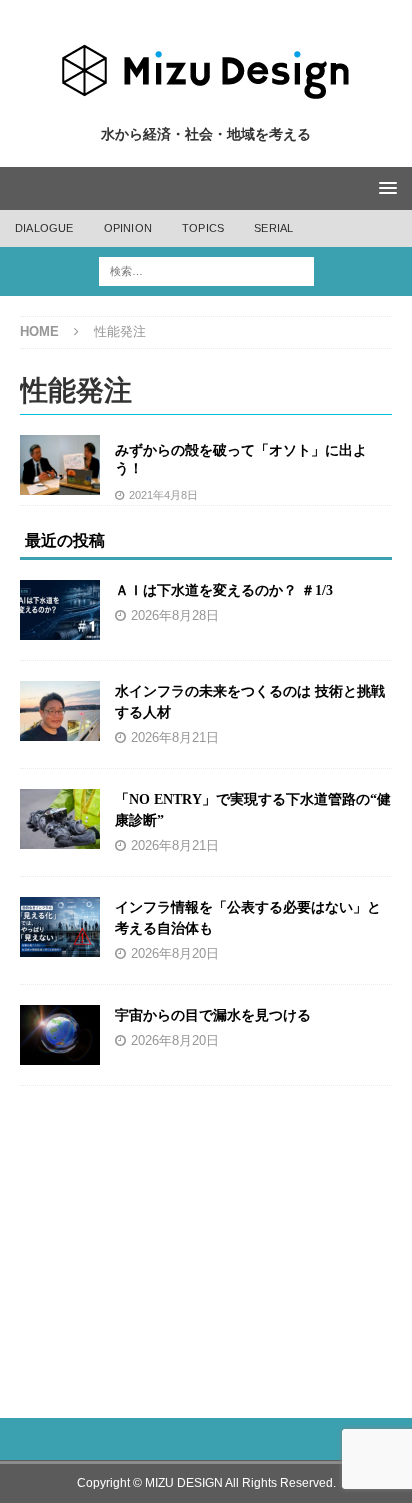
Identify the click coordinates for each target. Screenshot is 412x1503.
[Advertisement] (207, 1241)
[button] (384, 187)
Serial (273, 228)
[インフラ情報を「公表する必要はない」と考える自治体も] (60, 927)
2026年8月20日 (175, 954)
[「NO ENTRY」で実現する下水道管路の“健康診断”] (60, 819)
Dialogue (44, 228)
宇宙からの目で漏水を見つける (213, 1015)
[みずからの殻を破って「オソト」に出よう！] (60, 465)
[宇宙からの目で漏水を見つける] (60, 1035)
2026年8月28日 (175, 616)
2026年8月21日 (175, 738)
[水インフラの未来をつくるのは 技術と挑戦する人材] (60, 711)
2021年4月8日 (163, 495)
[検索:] (206, 270)
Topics (203, 228)
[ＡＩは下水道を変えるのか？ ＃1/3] (60, 610)
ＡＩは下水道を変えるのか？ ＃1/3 (224, 590)
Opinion (128, 228)
